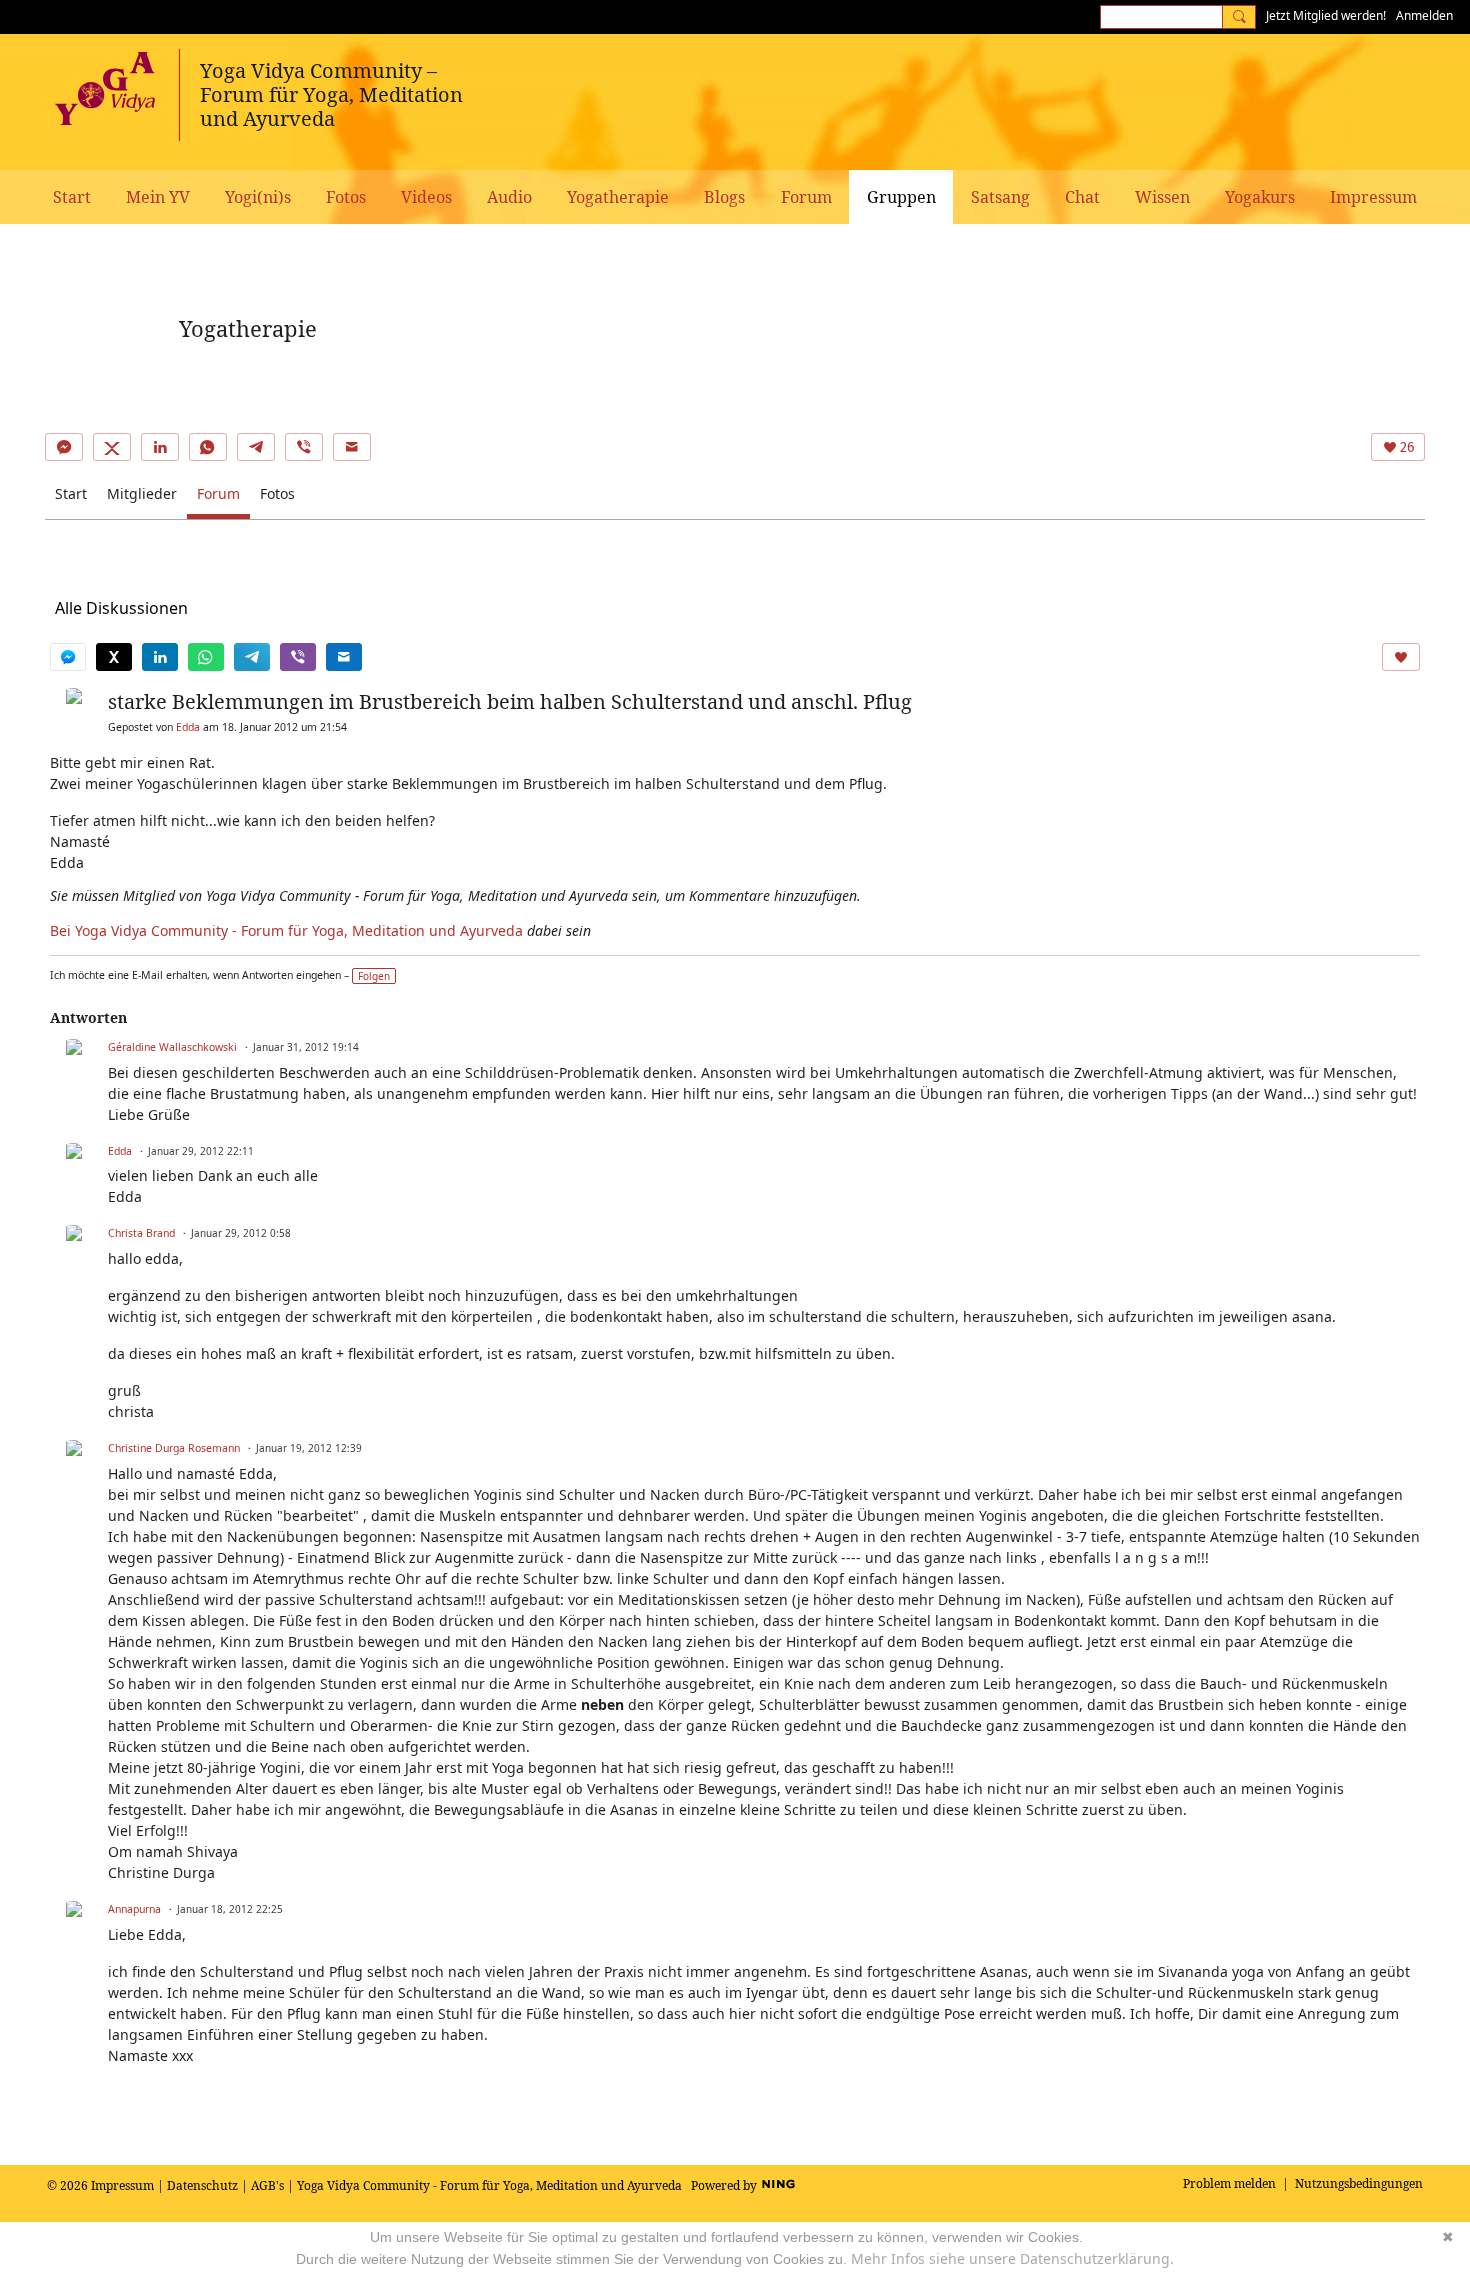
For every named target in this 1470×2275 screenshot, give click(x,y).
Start (71, 493)
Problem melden (1229, 2183)
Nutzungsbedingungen (1359, 2183)
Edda (188, 727)
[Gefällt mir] (1401, 657)
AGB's (267, 2185)
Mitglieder (142, 493)
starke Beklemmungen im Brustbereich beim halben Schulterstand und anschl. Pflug (510, 701)
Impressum (122, 2185)
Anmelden (1424, 15)
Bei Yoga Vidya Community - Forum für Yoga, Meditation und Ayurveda (286, 930)
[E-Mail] (352, 447)
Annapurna (134, 1909)
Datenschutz (202, 2185)
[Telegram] (256, 447)
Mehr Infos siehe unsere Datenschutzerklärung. (1012, 2258)
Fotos (277, 493)
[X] (112, 447)
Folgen (374, 976)
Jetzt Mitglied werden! (1326, 15)
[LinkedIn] (160, 447)
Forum (218, 493)
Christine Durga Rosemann (174, 1448)
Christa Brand (141, 1233)
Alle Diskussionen (121, 608)
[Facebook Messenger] (64, 447)
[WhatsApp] (208, 447)
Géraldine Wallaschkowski (172, 1047)
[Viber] (304, 447)
